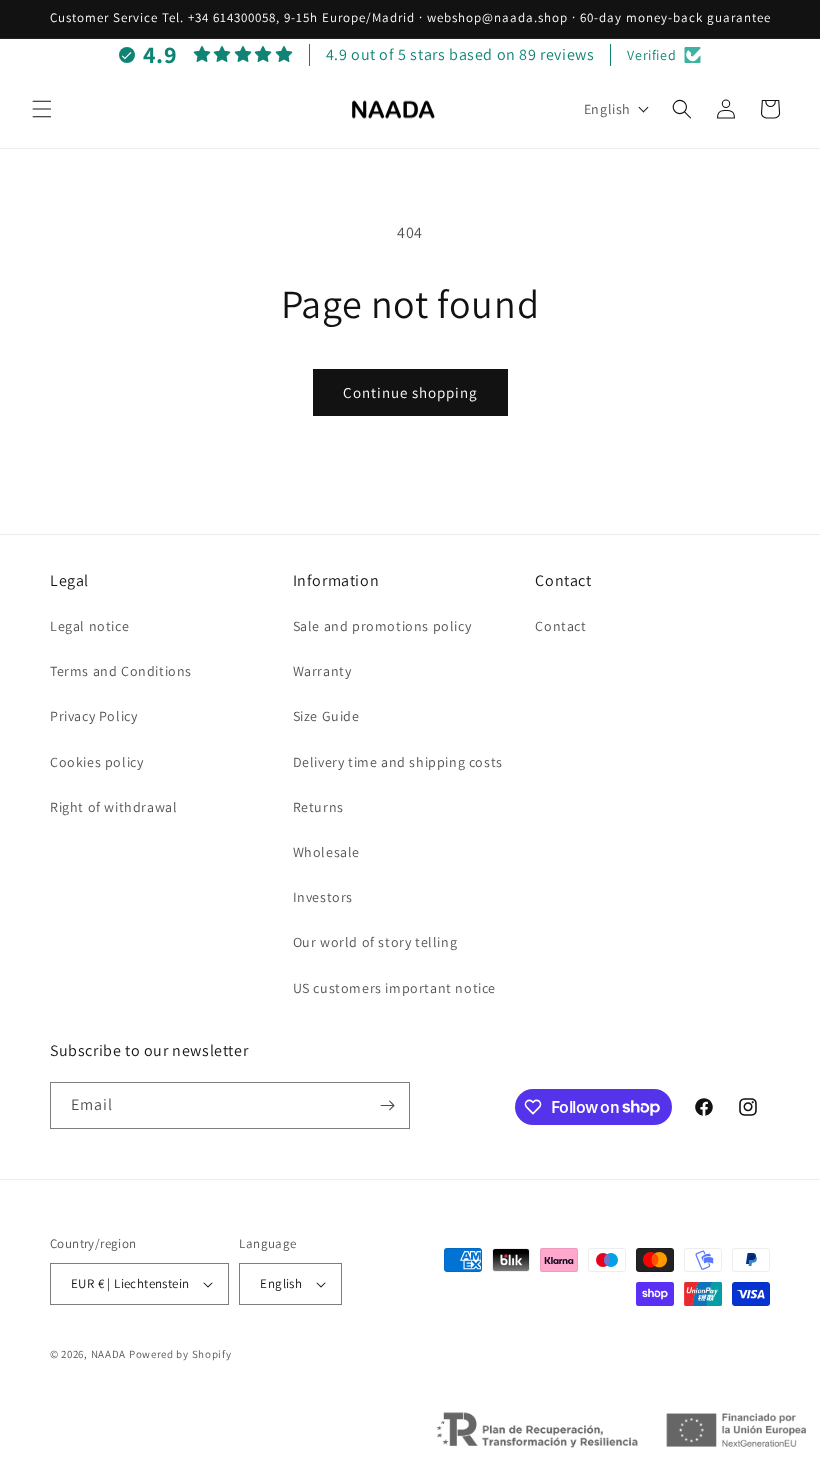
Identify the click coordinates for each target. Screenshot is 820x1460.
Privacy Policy (93, 716)
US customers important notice (394, 988)
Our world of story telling (375, 942)
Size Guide (326, 716)
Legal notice (89, 626)
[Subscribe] (387, 1105)
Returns (318, 807)
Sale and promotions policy (382, 626)
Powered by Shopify (180, 1354)
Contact (560, 626)
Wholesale (326, 852)
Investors (323, 897)
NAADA (109, 1354)
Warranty (322, 671)
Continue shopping (410, 392)
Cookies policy (96, 762)
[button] (42, 109)
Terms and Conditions (121, 671)
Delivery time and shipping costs (398, 762)
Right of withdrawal (113, 807)
